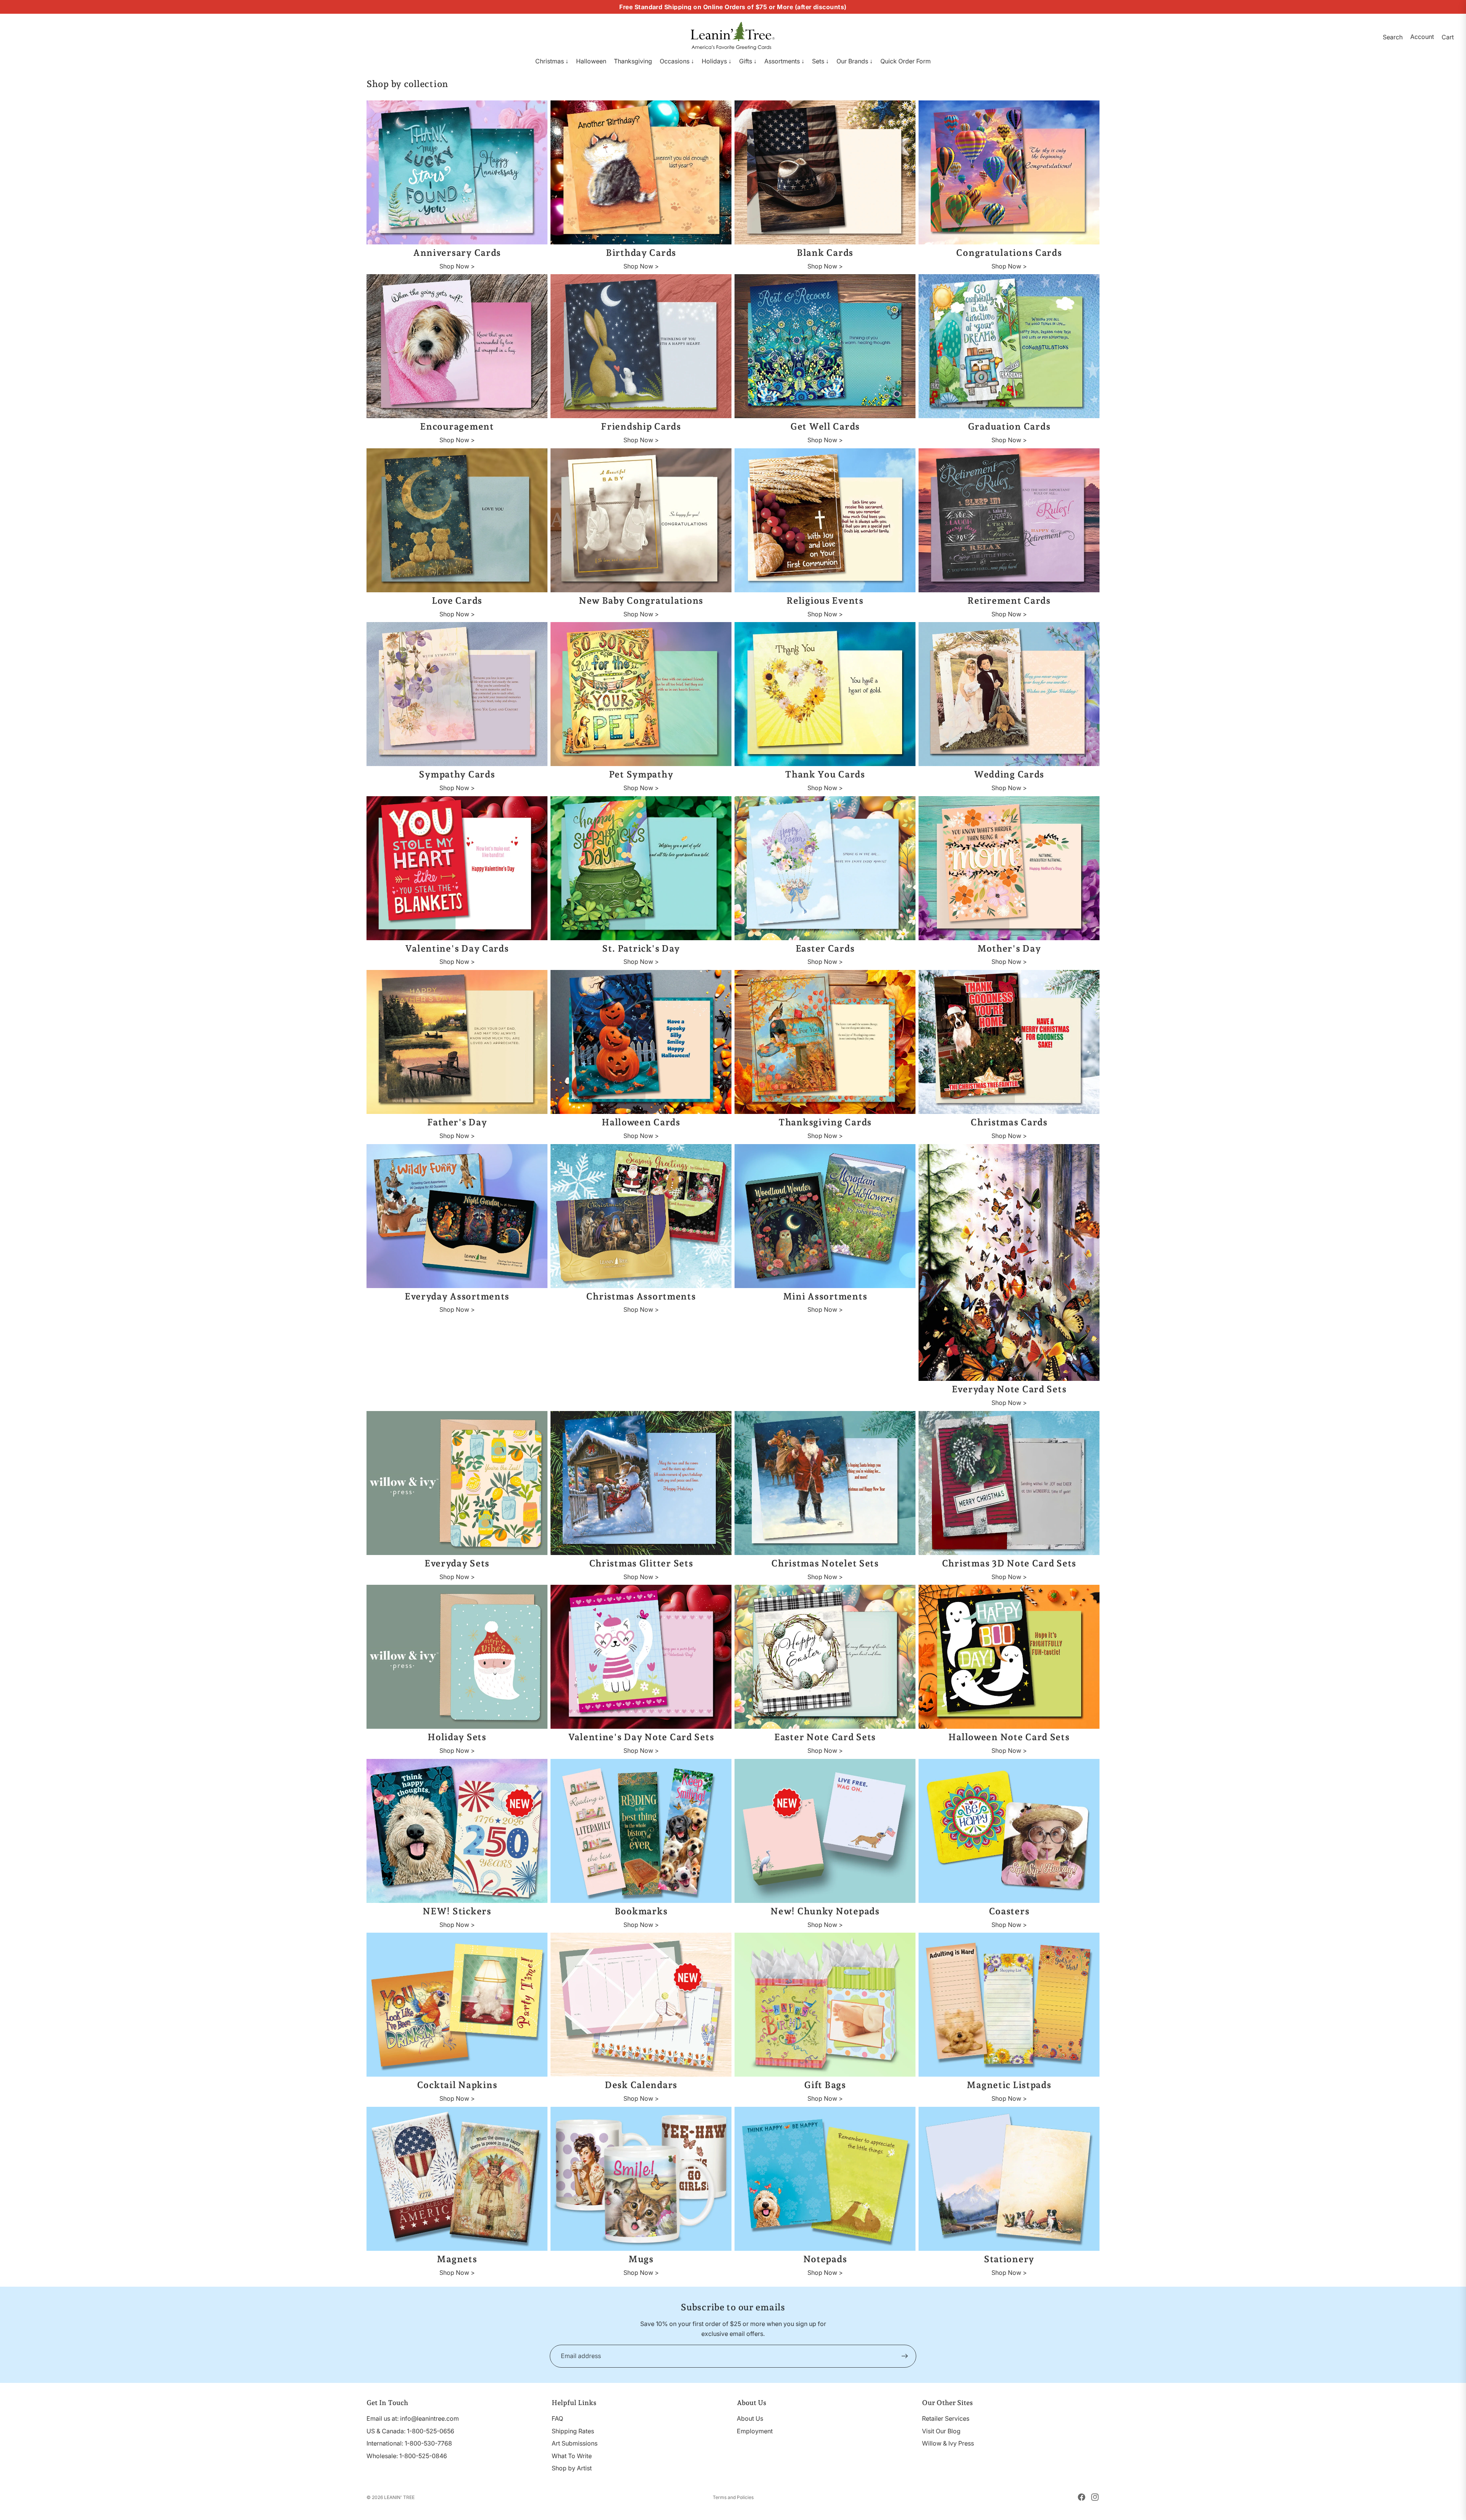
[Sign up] (905, 2356)
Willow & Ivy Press (948, 2443)
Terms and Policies (733, 2497)
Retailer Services (946, 2418)
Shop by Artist (572, 2468)
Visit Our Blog (941, 2431)
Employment (755, 2431)
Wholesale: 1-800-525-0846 (407, 2456)
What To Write (572, 2456)
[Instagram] (1095, 2497)
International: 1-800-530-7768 (409, 2443)
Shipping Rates (573, 2431)
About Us (750, 2418)
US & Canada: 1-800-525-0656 (410, 2431)
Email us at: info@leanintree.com (413, 2418)
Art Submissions (575, 2443)
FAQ (557, 2418)
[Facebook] (1082, 2497)
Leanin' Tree (399, 2497)
